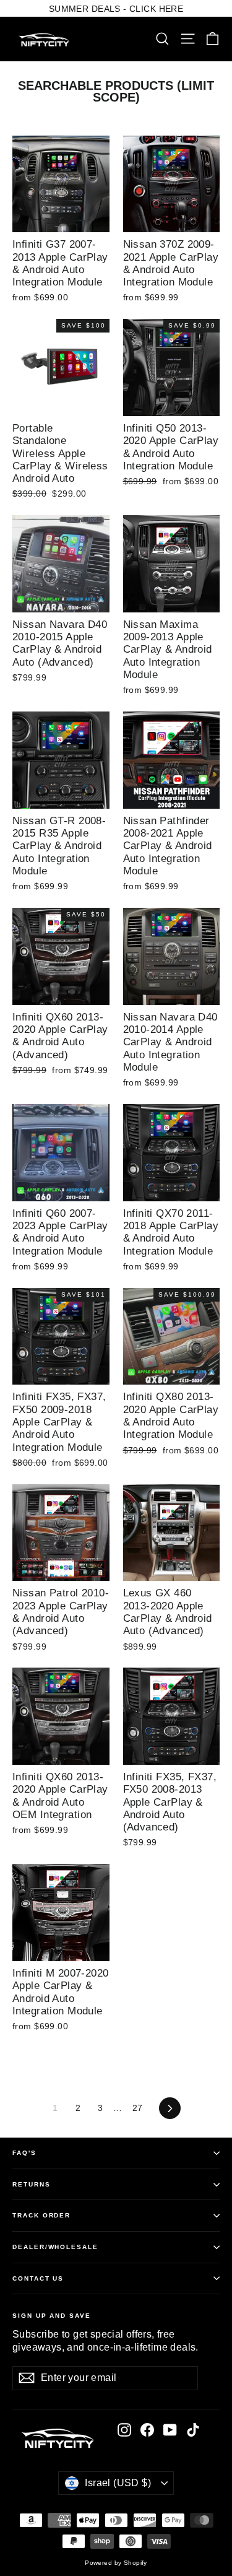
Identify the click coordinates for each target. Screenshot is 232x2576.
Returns (32, 2184)
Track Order (41, 2215)
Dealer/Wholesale (55, 2247)
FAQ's (24, 2153)
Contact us (38, 2278)
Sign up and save (52, 2316)
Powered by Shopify (116, 2563)
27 (138, 2108)
